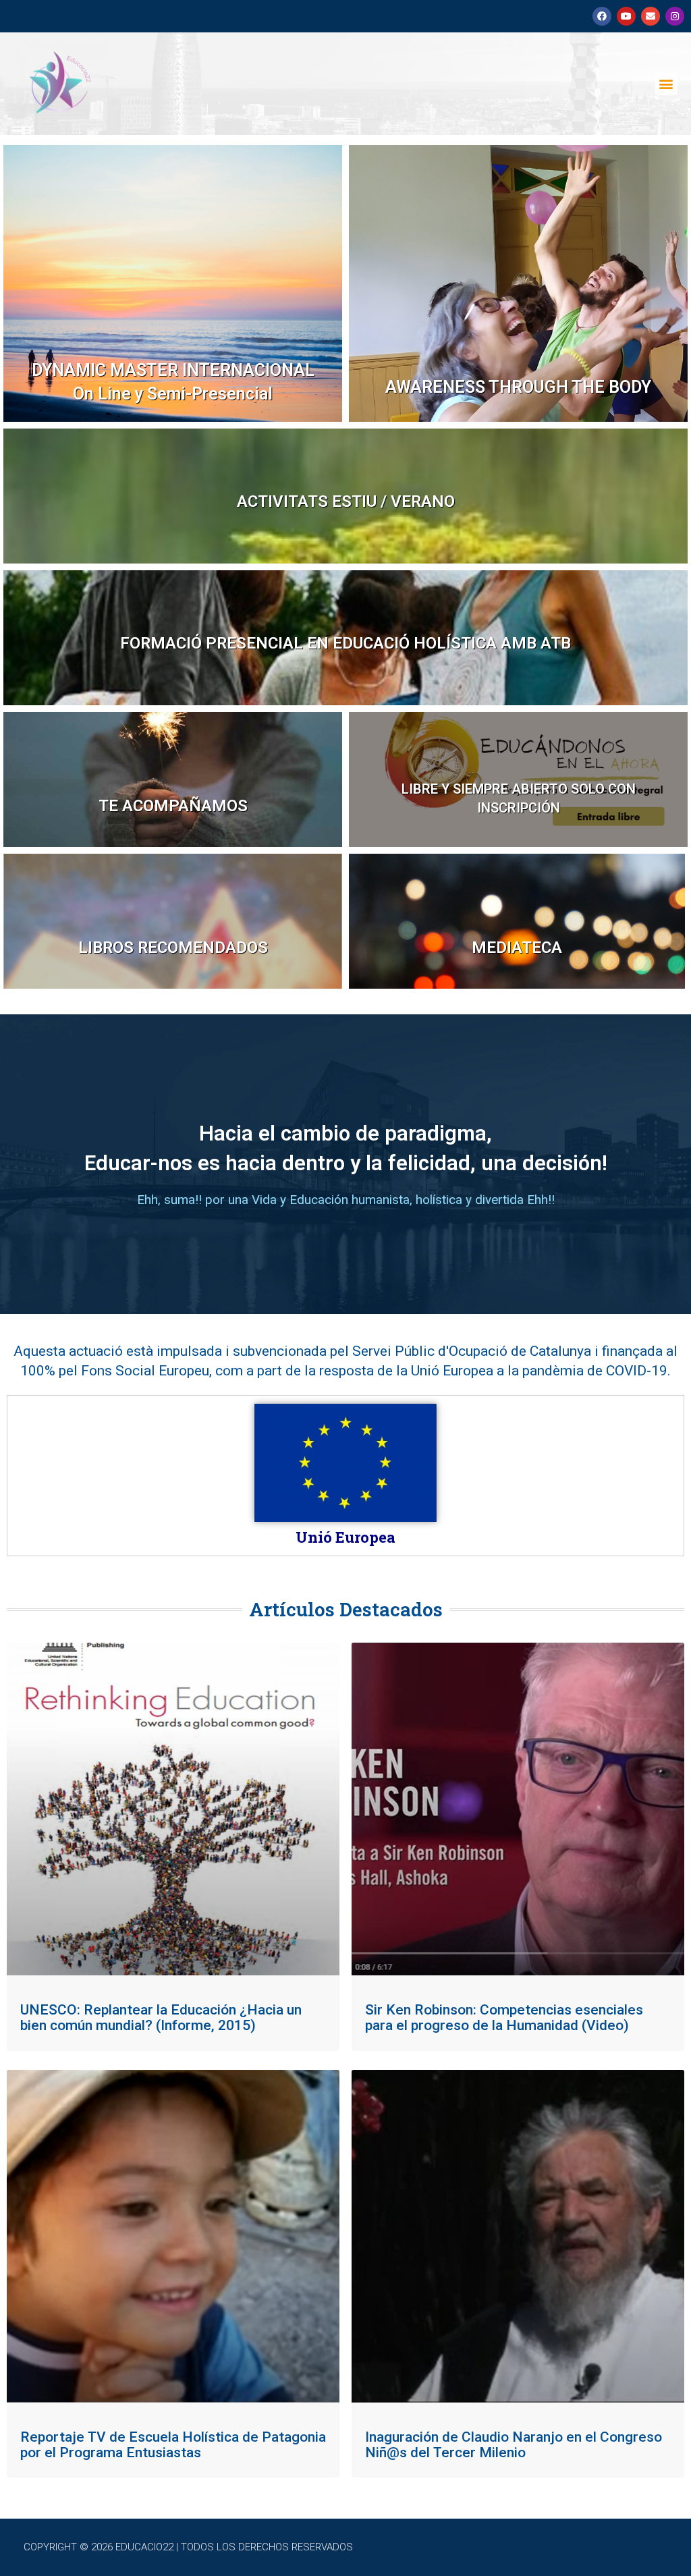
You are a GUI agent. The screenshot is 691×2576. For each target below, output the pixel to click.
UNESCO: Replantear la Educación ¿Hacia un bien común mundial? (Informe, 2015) (161, 2018)
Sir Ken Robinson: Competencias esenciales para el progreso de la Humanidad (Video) (504, 2018)
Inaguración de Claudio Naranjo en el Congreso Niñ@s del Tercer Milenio (514, 2445)
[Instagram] (675, 16)
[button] (666, 84)
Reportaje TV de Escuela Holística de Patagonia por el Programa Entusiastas (173, 2445)
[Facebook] (602, 16)
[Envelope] (651, 16)
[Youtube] (626, 16)
